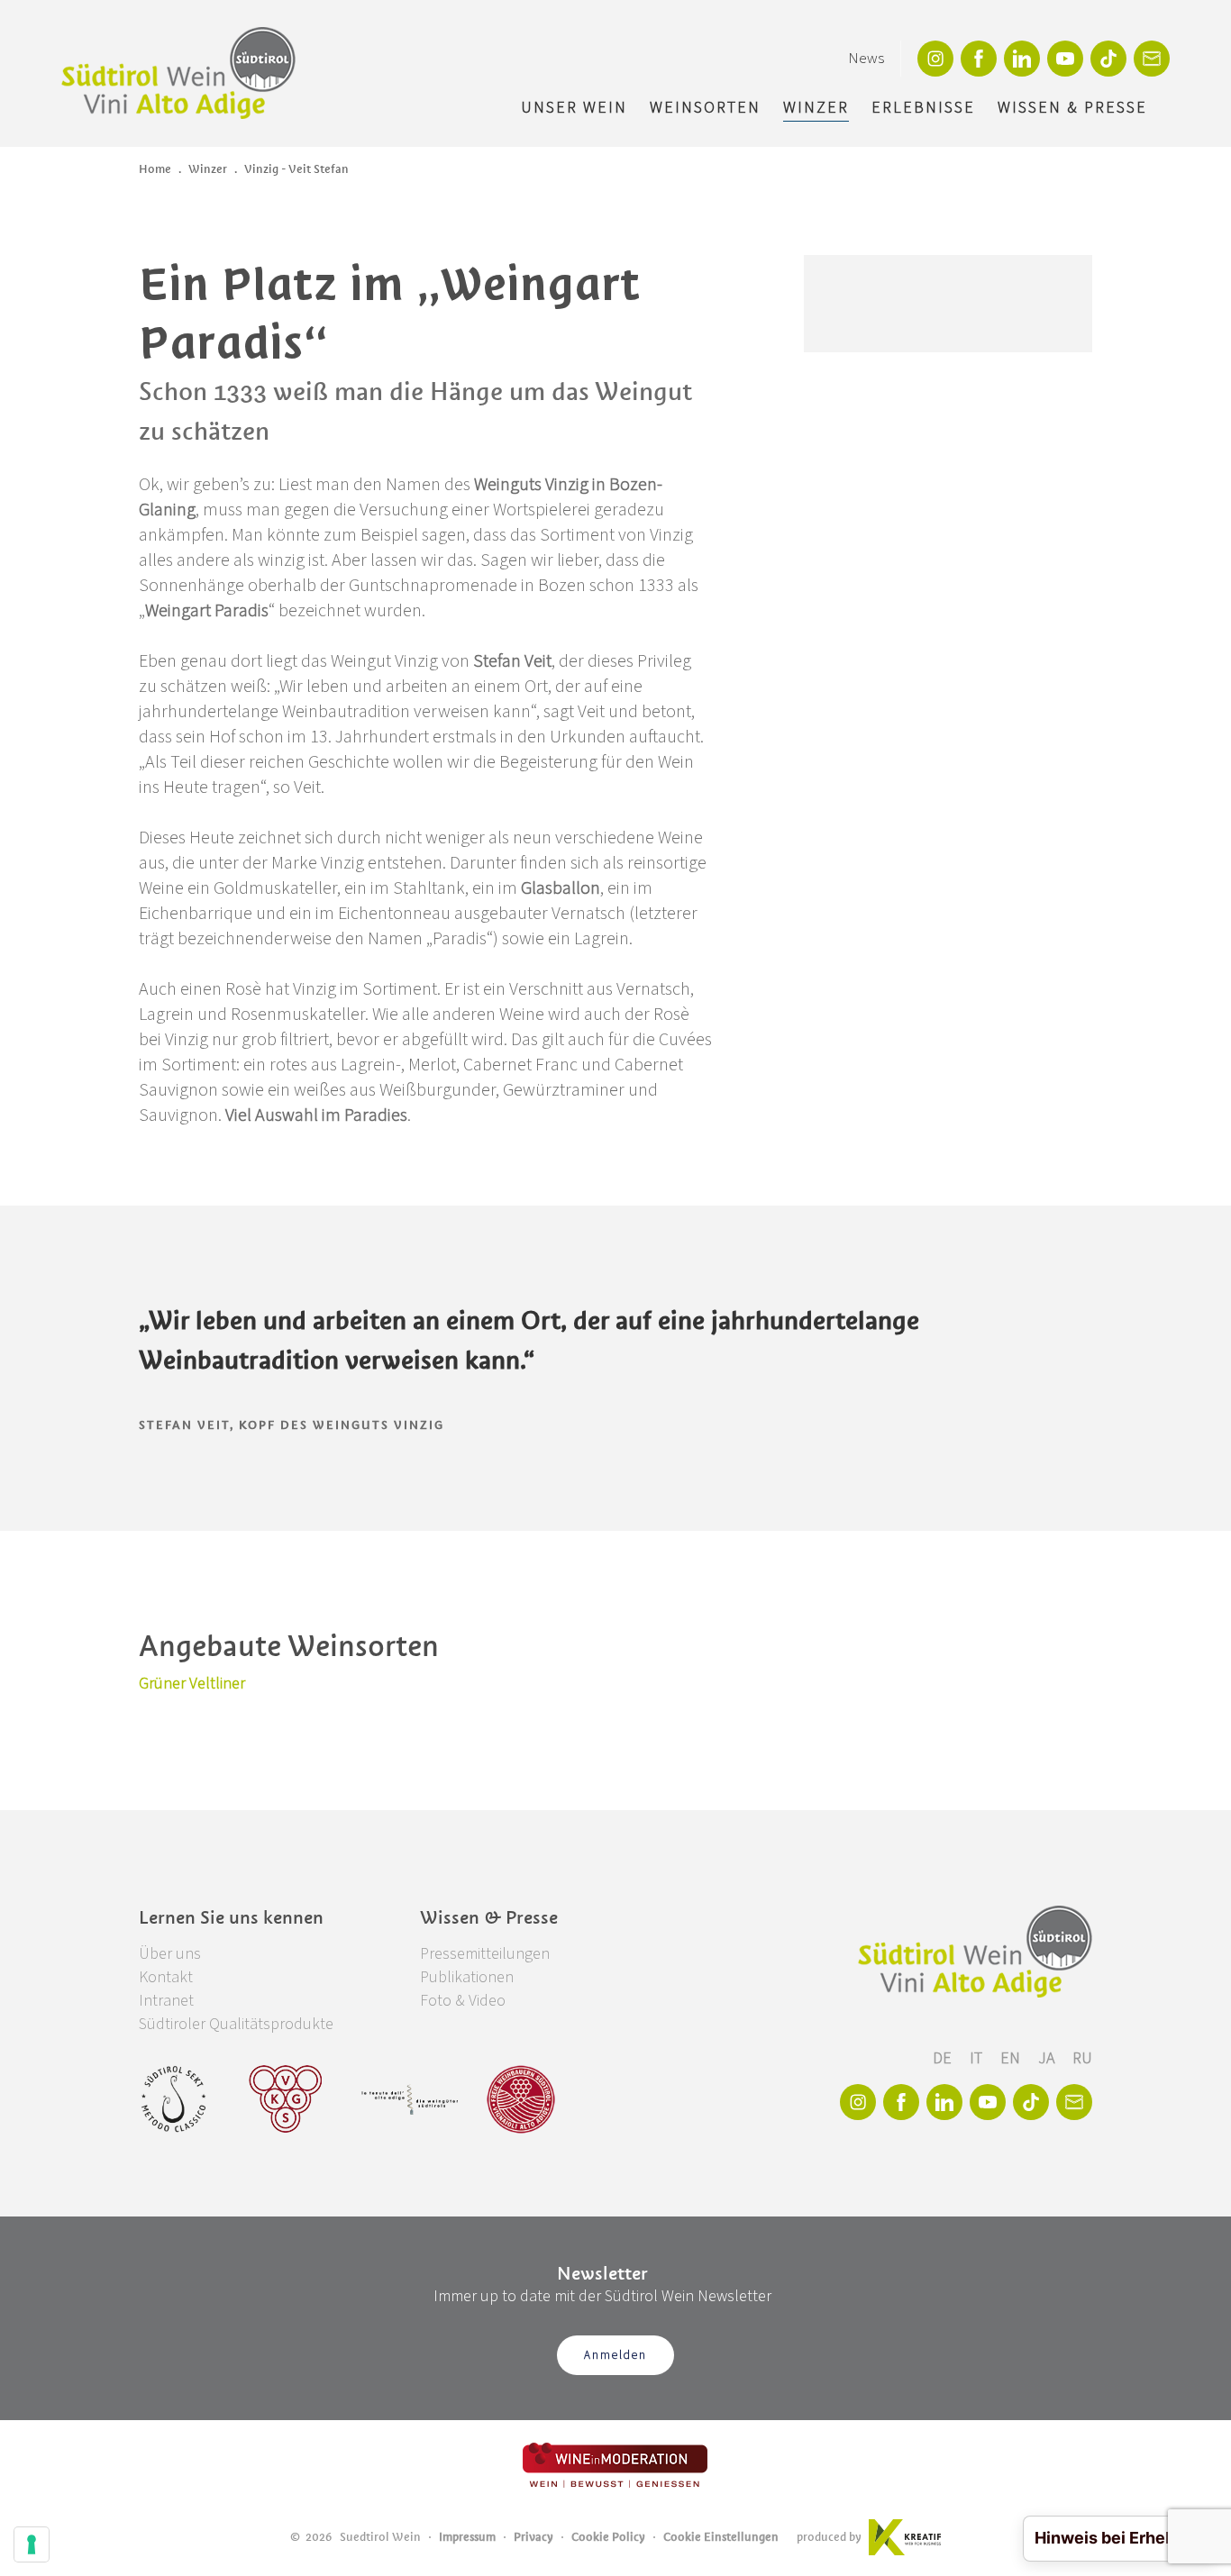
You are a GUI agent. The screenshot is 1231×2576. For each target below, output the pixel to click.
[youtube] (1065, 59)
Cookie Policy (608, 2537)
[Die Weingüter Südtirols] (410, 2099)
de (944, 2058)
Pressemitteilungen (485, 1954)
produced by (829, 2537)
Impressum (467, 2537)
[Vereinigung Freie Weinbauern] (521, 2099)
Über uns (170, 1954)
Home (155, 169)
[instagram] (935, 59)
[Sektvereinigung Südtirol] (175, 2099)
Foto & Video (463, 2001)
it (978, 2058)
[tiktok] (1108, 59)
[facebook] (979, 59)
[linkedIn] (1022, 59)
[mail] (1152, 59)
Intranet (166, 2001)
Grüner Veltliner (192, 1684)
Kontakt (166, 1977)
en (1012, 2058)
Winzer (816, 108)
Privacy (533, 2537)
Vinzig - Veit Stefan (296, 169)
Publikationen (467, 1977)
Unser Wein (574, 108)
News (866, 59)
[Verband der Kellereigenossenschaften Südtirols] (286, 2099)
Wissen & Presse (1072, 108)
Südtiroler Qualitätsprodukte (236, 2024)
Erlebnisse (923, 108)
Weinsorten (705, 108)
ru (1082, 2058)
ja (1048, 2058)
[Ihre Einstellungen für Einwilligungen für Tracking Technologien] (32, 2544)
